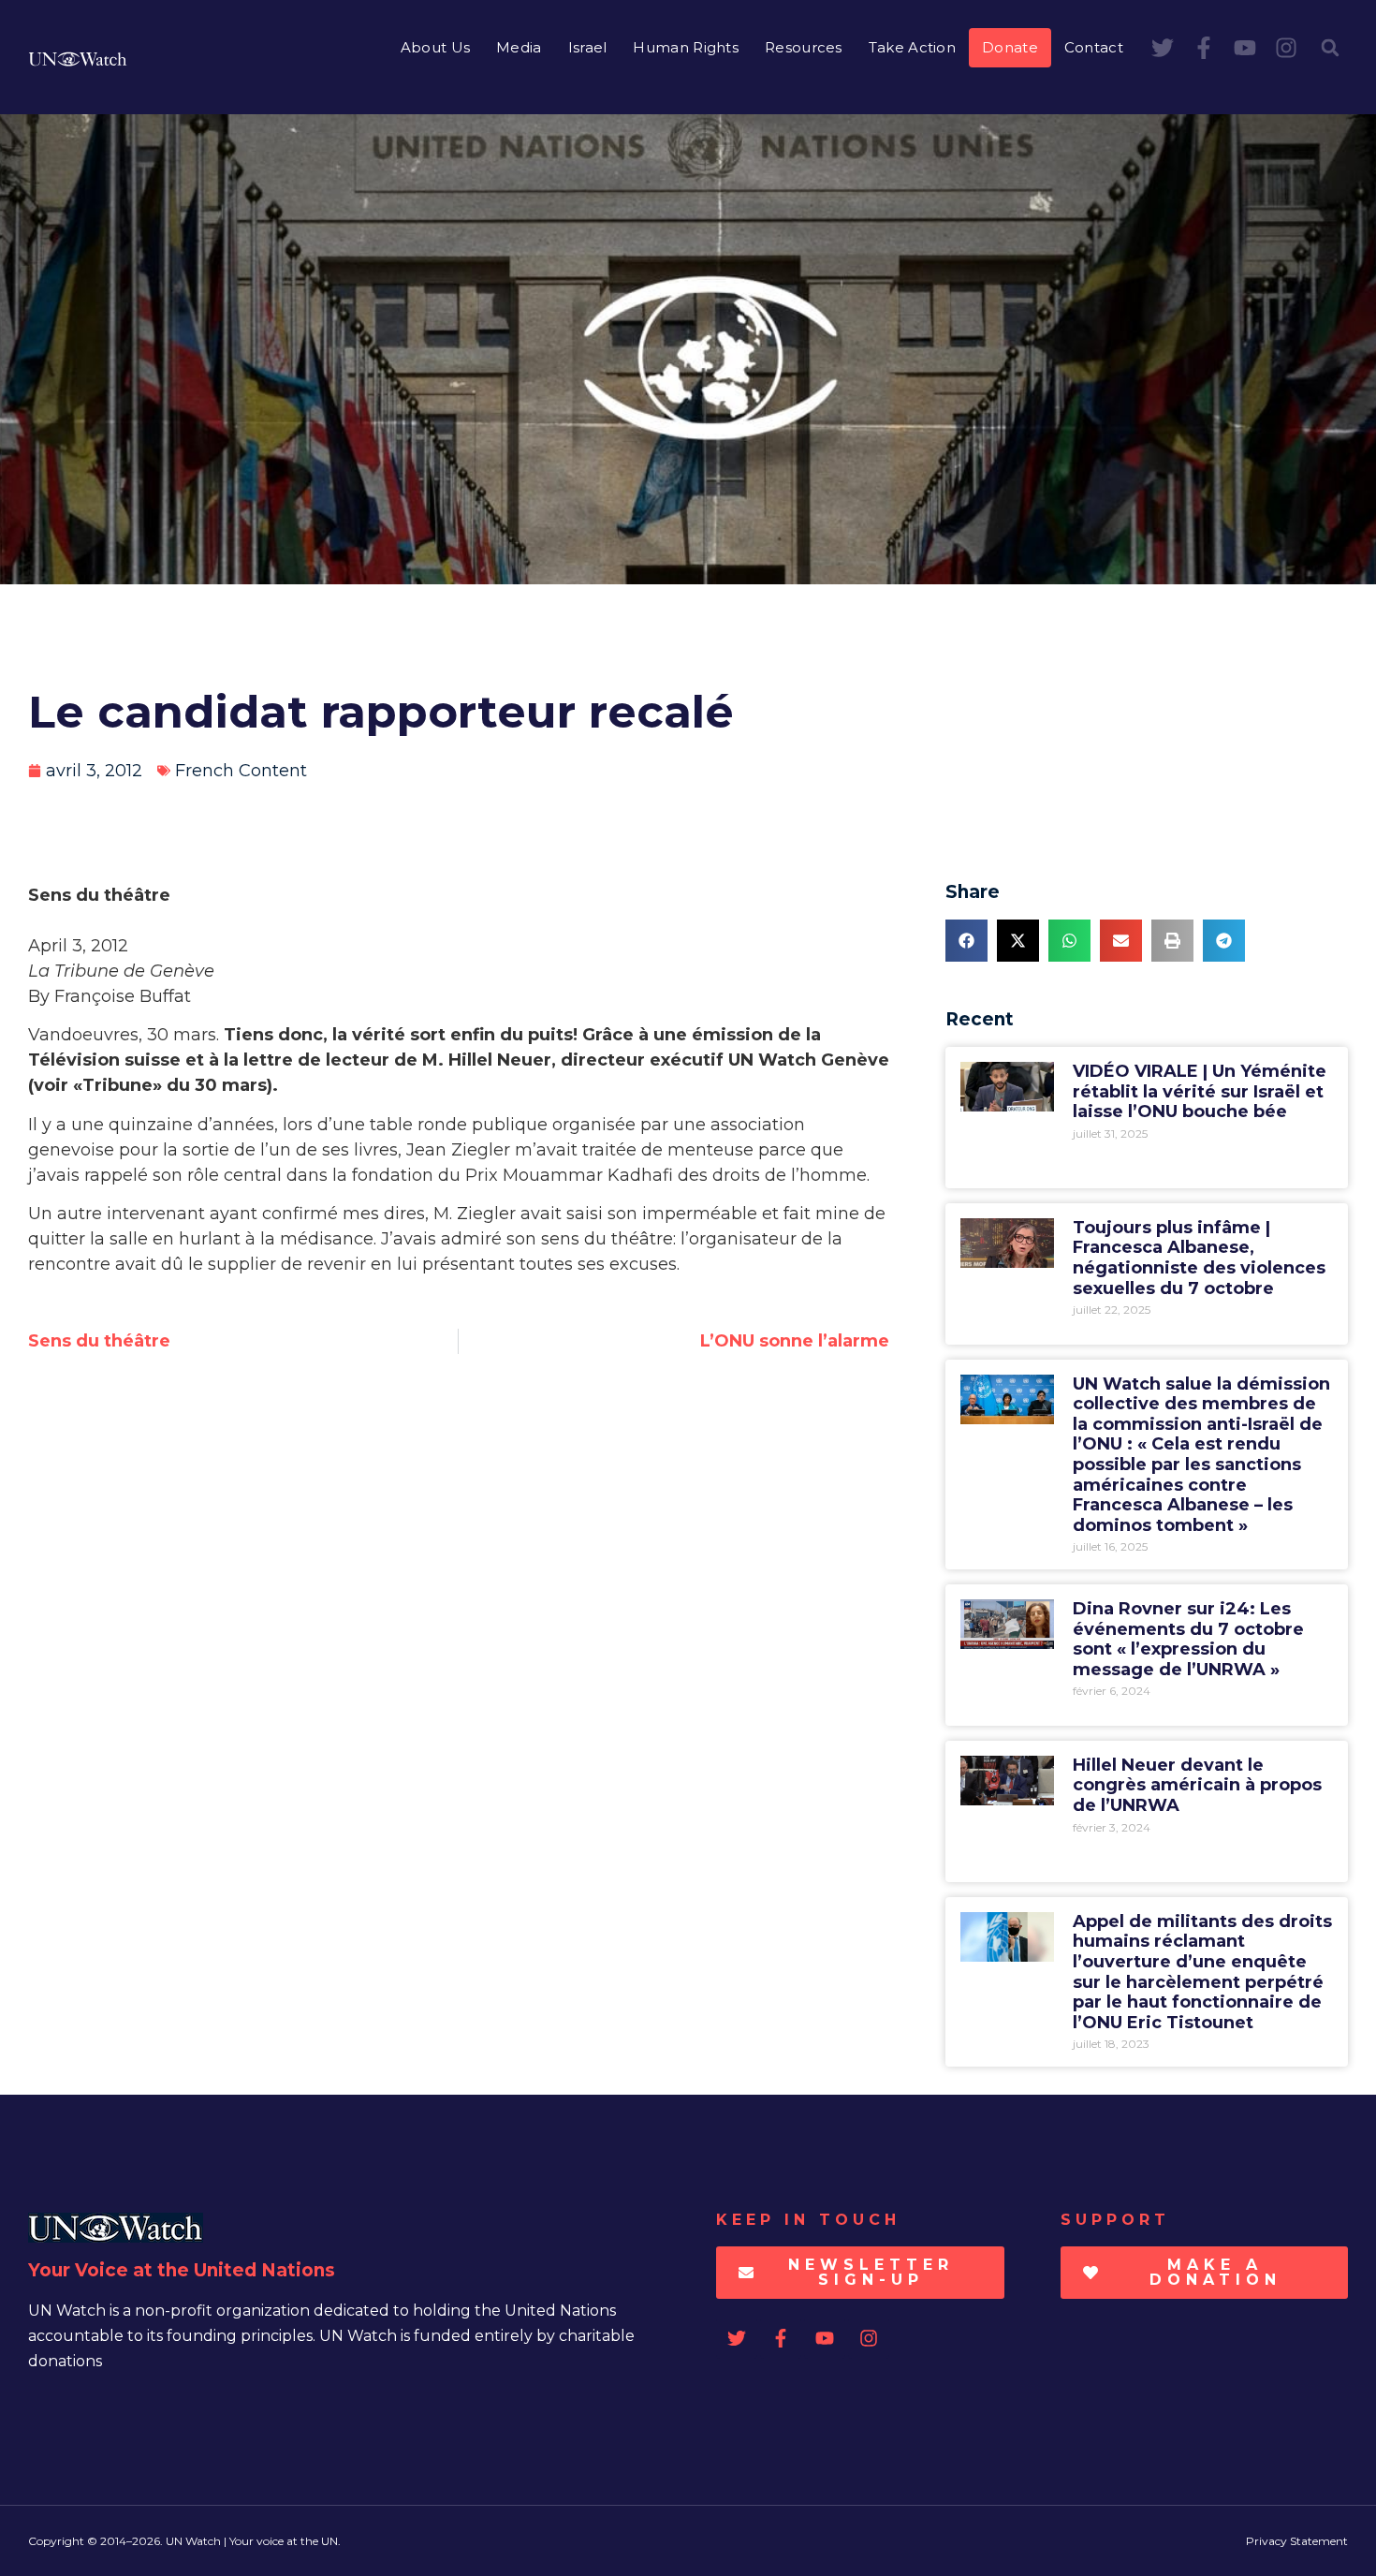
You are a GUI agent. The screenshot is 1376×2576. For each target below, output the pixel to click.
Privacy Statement (1297, 2541)
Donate (1010, 47)
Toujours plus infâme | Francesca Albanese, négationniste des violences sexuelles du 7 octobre (1199, 1258)
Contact (1094, 47)
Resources (804, 47)
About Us (435, 47)
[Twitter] (1163, 48)
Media (519, 47)
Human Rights (686, 47)
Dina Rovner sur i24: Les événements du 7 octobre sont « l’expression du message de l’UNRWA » (1188, 1639)
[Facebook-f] (1204, 48)
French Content (241, 771)
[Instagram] (1286, 48)
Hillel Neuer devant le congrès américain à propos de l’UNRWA (1197, 1785)
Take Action (912, 47)
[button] (1330, 48)
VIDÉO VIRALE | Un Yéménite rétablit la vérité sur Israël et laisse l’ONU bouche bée (1200, 1091)
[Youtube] (1245, 48)
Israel (588, 47)
